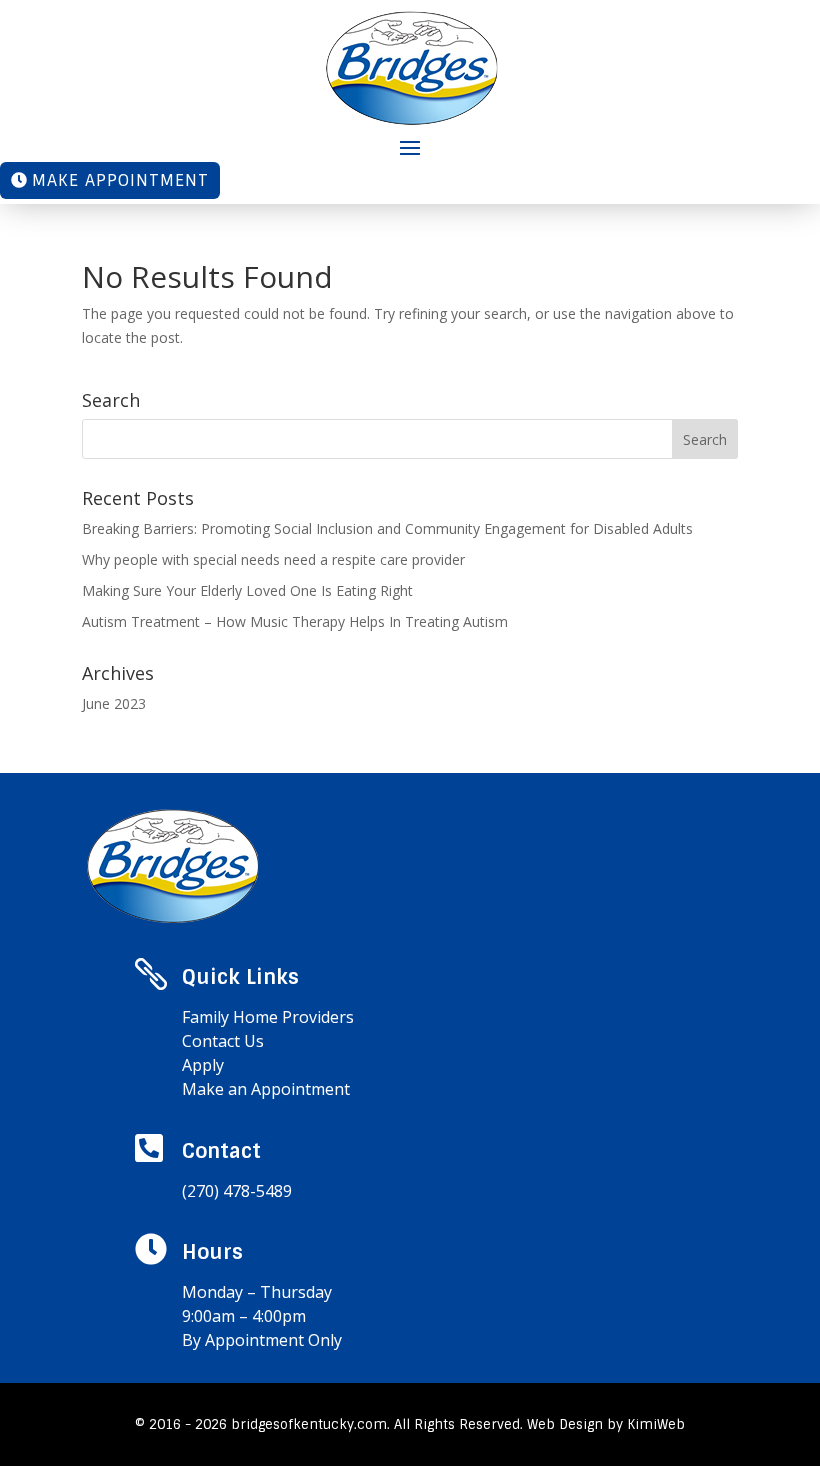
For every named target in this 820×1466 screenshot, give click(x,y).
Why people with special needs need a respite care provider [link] (273, 559)
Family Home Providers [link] (268, 1017)
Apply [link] (203, 1065)
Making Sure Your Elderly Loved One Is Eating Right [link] (247, 590)
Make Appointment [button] (120, 180)
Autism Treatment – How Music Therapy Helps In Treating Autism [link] (295, 621)
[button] (410, 146)
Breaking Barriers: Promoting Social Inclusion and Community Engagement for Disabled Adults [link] (387, 528)
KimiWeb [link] (656, 1424)
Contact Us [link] (223, 1041)
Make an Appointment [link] (266, 1089)
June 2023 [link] (114, 703)
